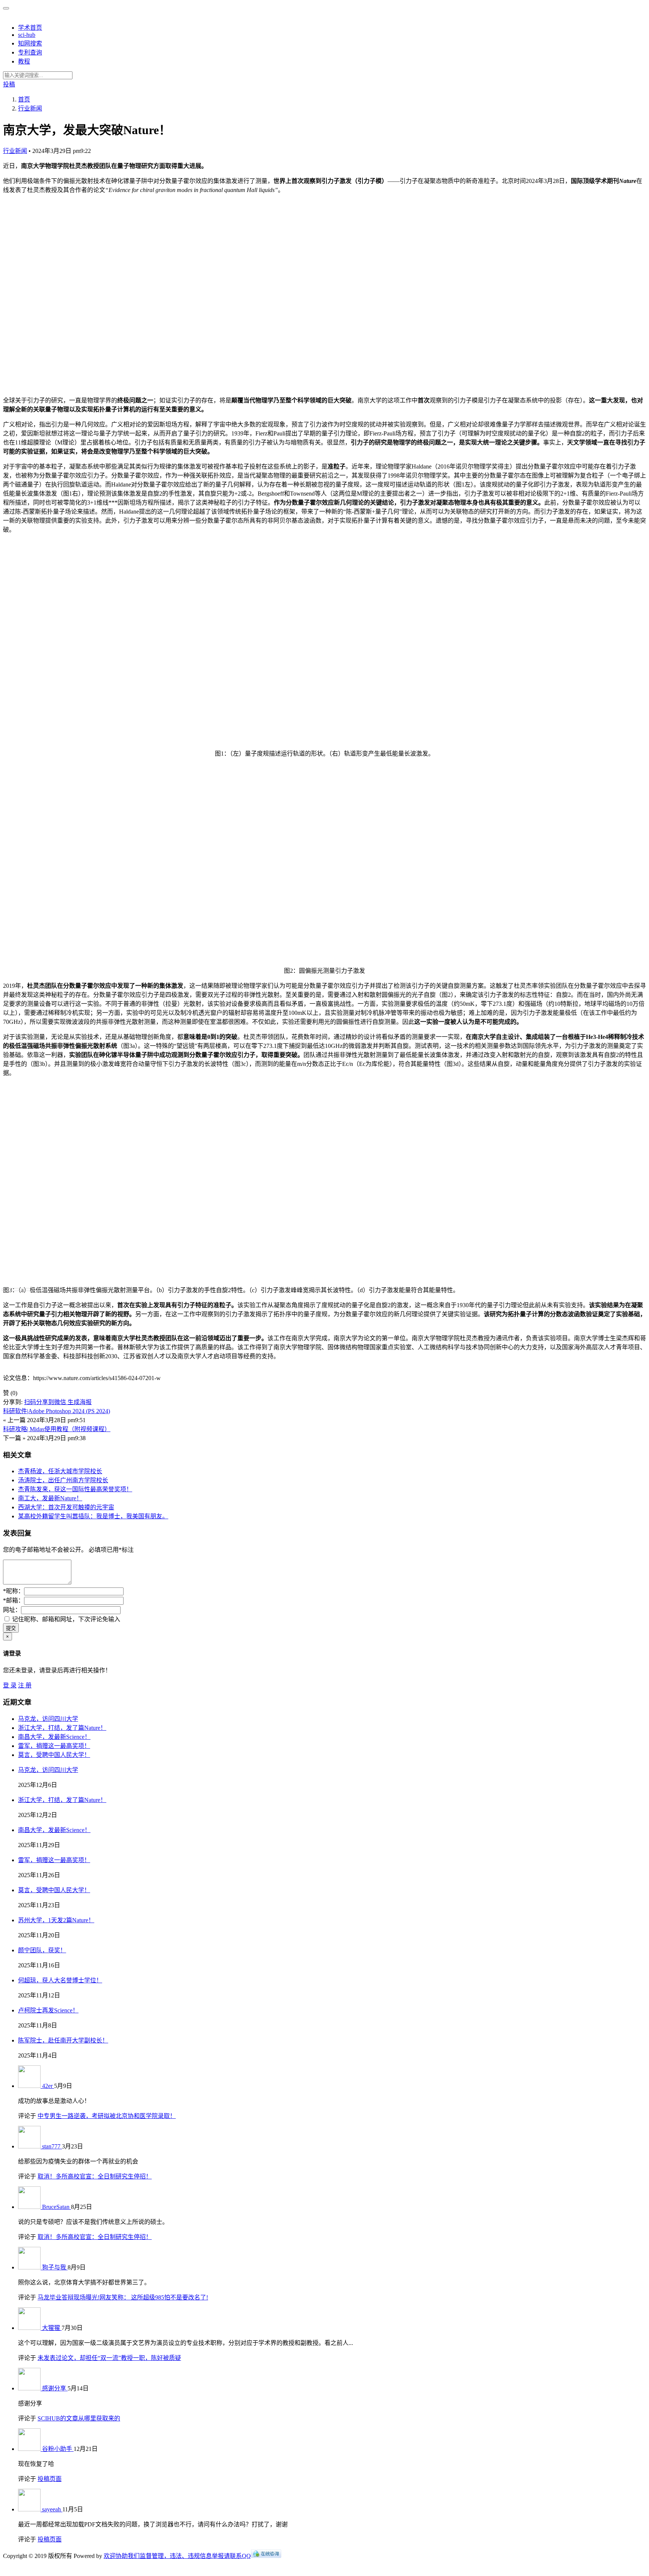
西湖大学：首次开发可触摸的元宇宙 (66, 1507)
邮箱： (14, 1600)
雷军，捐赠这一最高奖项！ (54, 1746)
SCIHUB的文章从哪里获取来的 (79, 2418)
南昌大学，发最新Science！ (54, 1737)
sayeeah (52, 2509)
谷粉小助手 (58, 2449)
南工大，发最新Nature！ (50, 1498)
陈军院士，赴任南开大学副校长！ (63, 2040)
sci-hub (27, 35)
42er (48, 2086)
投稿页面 (50, 2479)
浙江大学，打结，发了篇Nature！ (62, 1728)
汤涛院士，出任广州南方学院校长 (63, 1480)
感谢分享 (55, 2388)
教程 (24, 61)
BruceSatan (57, 2207)
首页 (24, 99)
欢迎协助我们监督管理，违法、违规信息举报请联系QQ (177, 2556)
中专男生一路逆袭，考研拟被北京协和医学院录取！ (107, 2116)
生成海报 (80, 1402)
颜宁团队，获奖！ (42, 1950)
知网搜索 (30, 43)
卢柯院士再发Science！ (48, 2010)
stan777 (52, 2146)
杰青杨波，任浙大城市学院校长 (60, 1471)
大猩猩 (52, 2328)
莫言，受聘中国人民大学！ (54, 1755)
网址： (12, 1610)
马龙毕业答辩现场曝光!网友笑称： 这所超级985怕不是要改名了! (123, 2297)
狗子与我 (55, 2267)
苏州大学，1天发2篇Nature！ (56, 1920)
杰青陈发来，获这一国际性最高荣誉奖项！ (75, 1489)
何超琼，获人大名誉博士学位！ (60, 1980)
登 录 (10, 1685)
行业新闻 (15, 151)
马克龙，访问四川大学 (48, 1719)
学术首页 (30, 28)
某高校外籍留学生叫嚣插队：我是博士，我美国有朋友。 (93, 1516)
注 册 (25, 1685)
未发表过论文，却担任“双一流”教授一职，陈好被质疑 (109, 2358)
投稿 (9, 84)
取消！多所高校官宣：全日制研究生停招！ (95, 2176)
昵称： (14, 1591)
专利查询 (30, 52)
